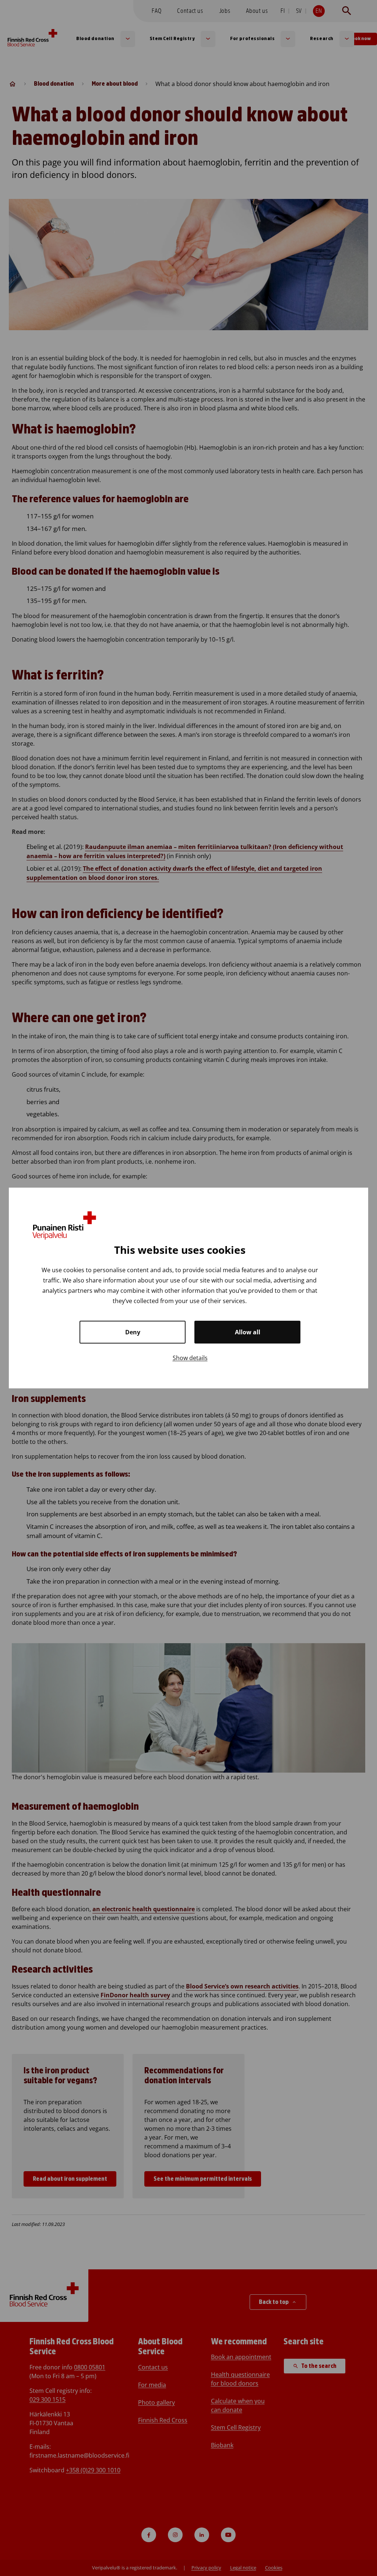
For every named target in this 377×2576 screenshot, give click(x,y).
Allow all (248, 1332)
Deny (133, 1332)
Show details (190, 1358)
